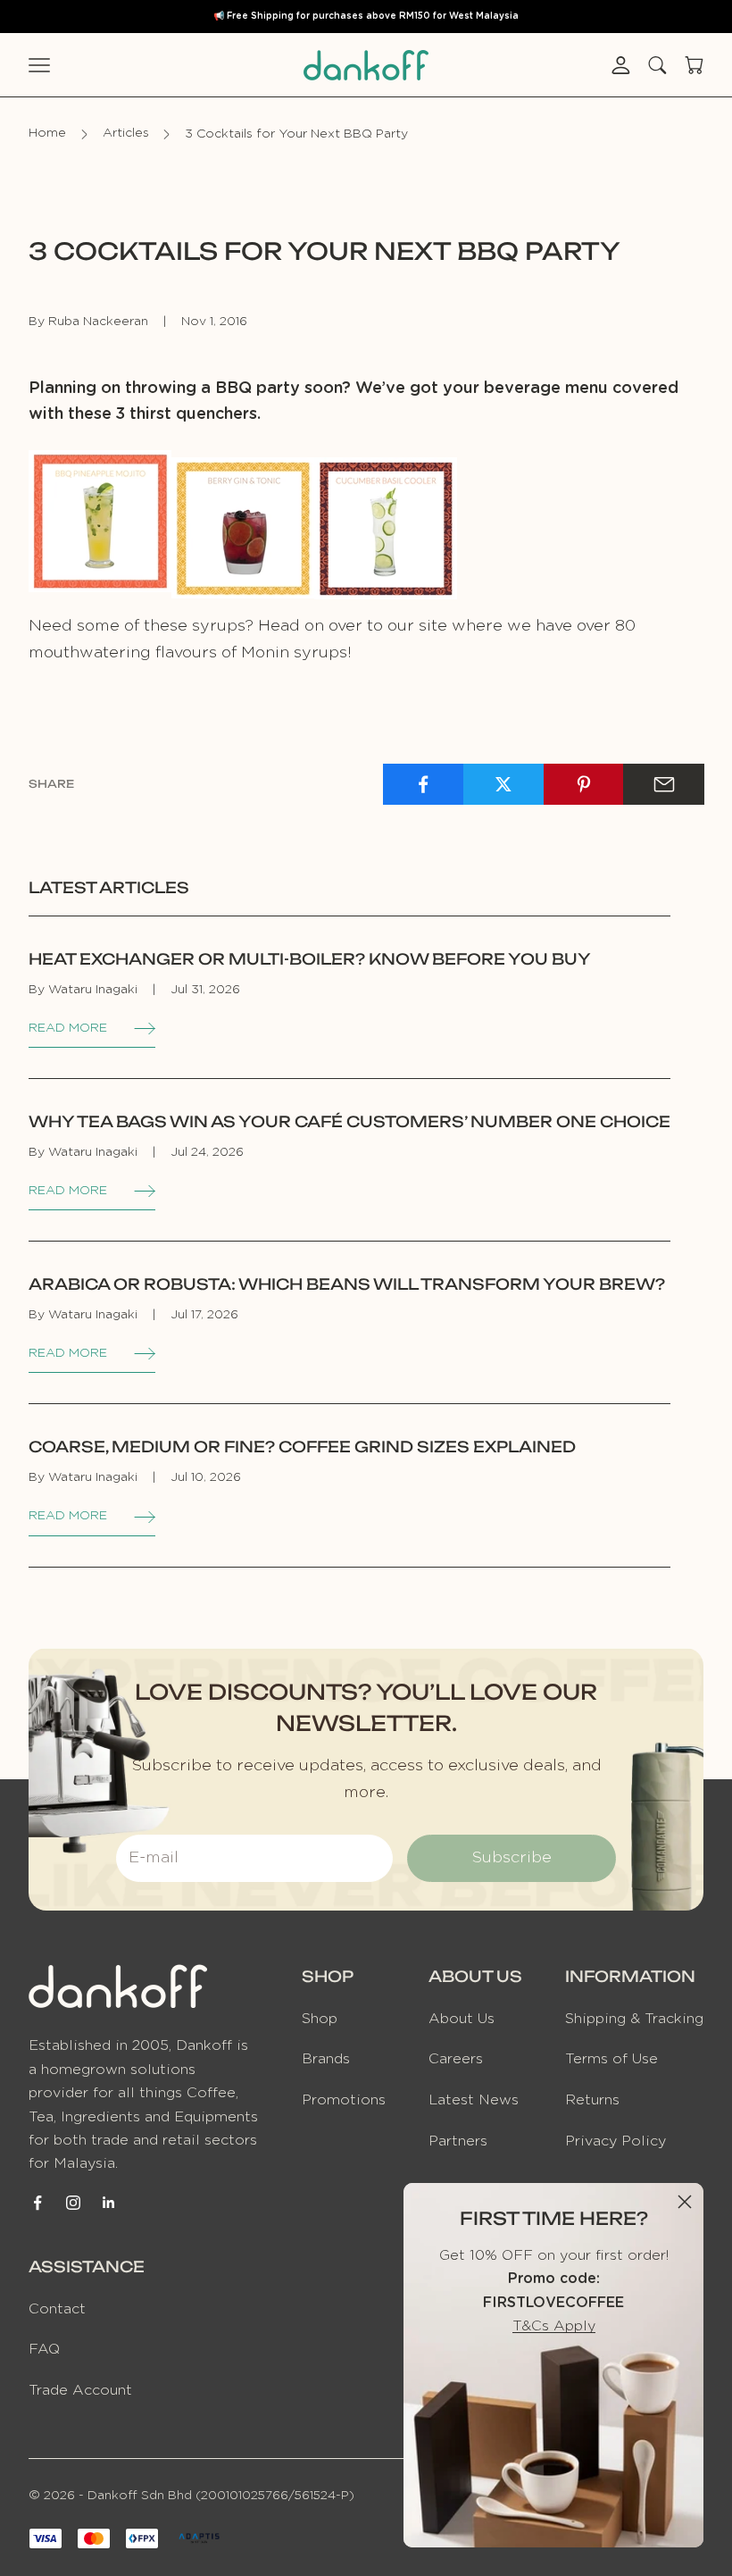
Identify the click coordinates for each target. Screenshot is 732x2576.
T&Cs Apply (554, 2326)
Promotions (344, 2100)
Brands (326, 2059)
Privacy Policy (616, 2141)
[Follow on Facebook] (37, 2203)
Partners (458, 2141)
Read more (68, 1028)
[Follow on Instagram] (73, 2203)
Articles (126, 134)
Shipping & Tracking (634, 2019)
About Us (462, 2019)
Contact (57, 2309)
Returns (592, 2100)
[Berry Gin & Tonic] (243, 521)
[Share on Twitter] (504, 784)
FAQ (44, 2349)
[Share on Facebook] (424, 784)
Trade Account (80, 2390)
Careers (456, 2059)
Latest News (474, 2100)
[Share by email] (664, 784)
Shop (320, 2019)
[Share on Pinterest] (584, 784)
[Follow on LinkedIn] (109, 2203)
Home (47, 134)
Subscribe (512, 1858)
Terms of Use (611, 2059)
